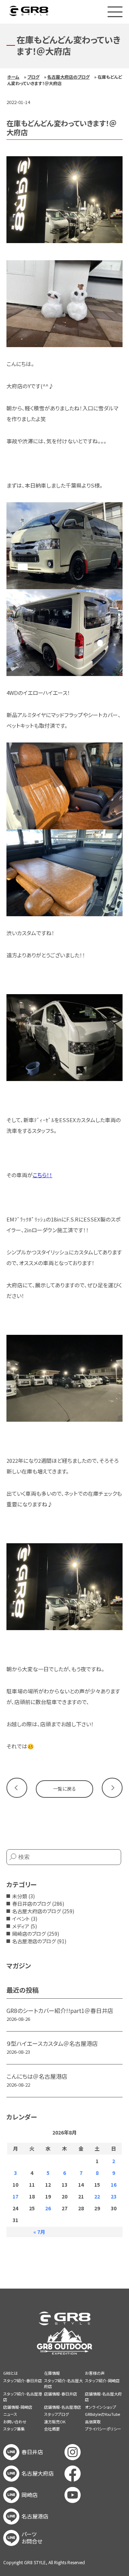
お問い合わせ (15, 2422)
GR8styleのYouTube (102, 2414)
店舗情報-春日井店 (61, 2394)
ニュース (10, 2414)
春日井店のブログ (32, 1904)
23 (114, 2196)
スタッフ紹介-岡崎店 (102, 2380)
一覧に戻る (64, 1789)
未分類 (20, 1896)
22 (97, 2196)
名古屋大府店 (38, 2473)
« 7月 (39, 2232)
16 (114, 2185)
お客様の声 (95, 2373)
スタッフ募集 (14, 2429)
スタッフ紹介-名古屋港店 (23, 2397)
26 (48, 2208)
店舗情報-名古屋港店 (63, 2407)
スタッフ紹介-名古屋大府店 (63, 2383)
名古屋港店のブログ (34, 1941)
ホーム (13, 77)
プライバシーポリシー (103, 2429)
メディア (21, 1926)
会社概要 (52, 2429)
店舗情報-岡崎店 (18, 2407)
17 (15, 2196)
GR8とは (11, 2373)
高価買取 (93, 2422)
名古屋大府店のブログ (68, 77)
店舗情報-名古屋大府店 (103, 2397)
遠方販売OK (55, 2422)
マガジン (19, 1965)
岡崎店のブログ (29, 1934)
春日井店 (32, 2452)
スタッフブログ (56, 2414)
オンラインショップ (101, 2407)
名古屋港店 (35, 2516)
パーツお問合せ (32, 2538)
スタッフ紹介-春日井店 (23, 2380)
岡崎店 (30, 2495)
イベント (21, 1919)
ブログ (33, 77)
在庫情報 (52, 2373)
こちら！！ (42, 1175)
